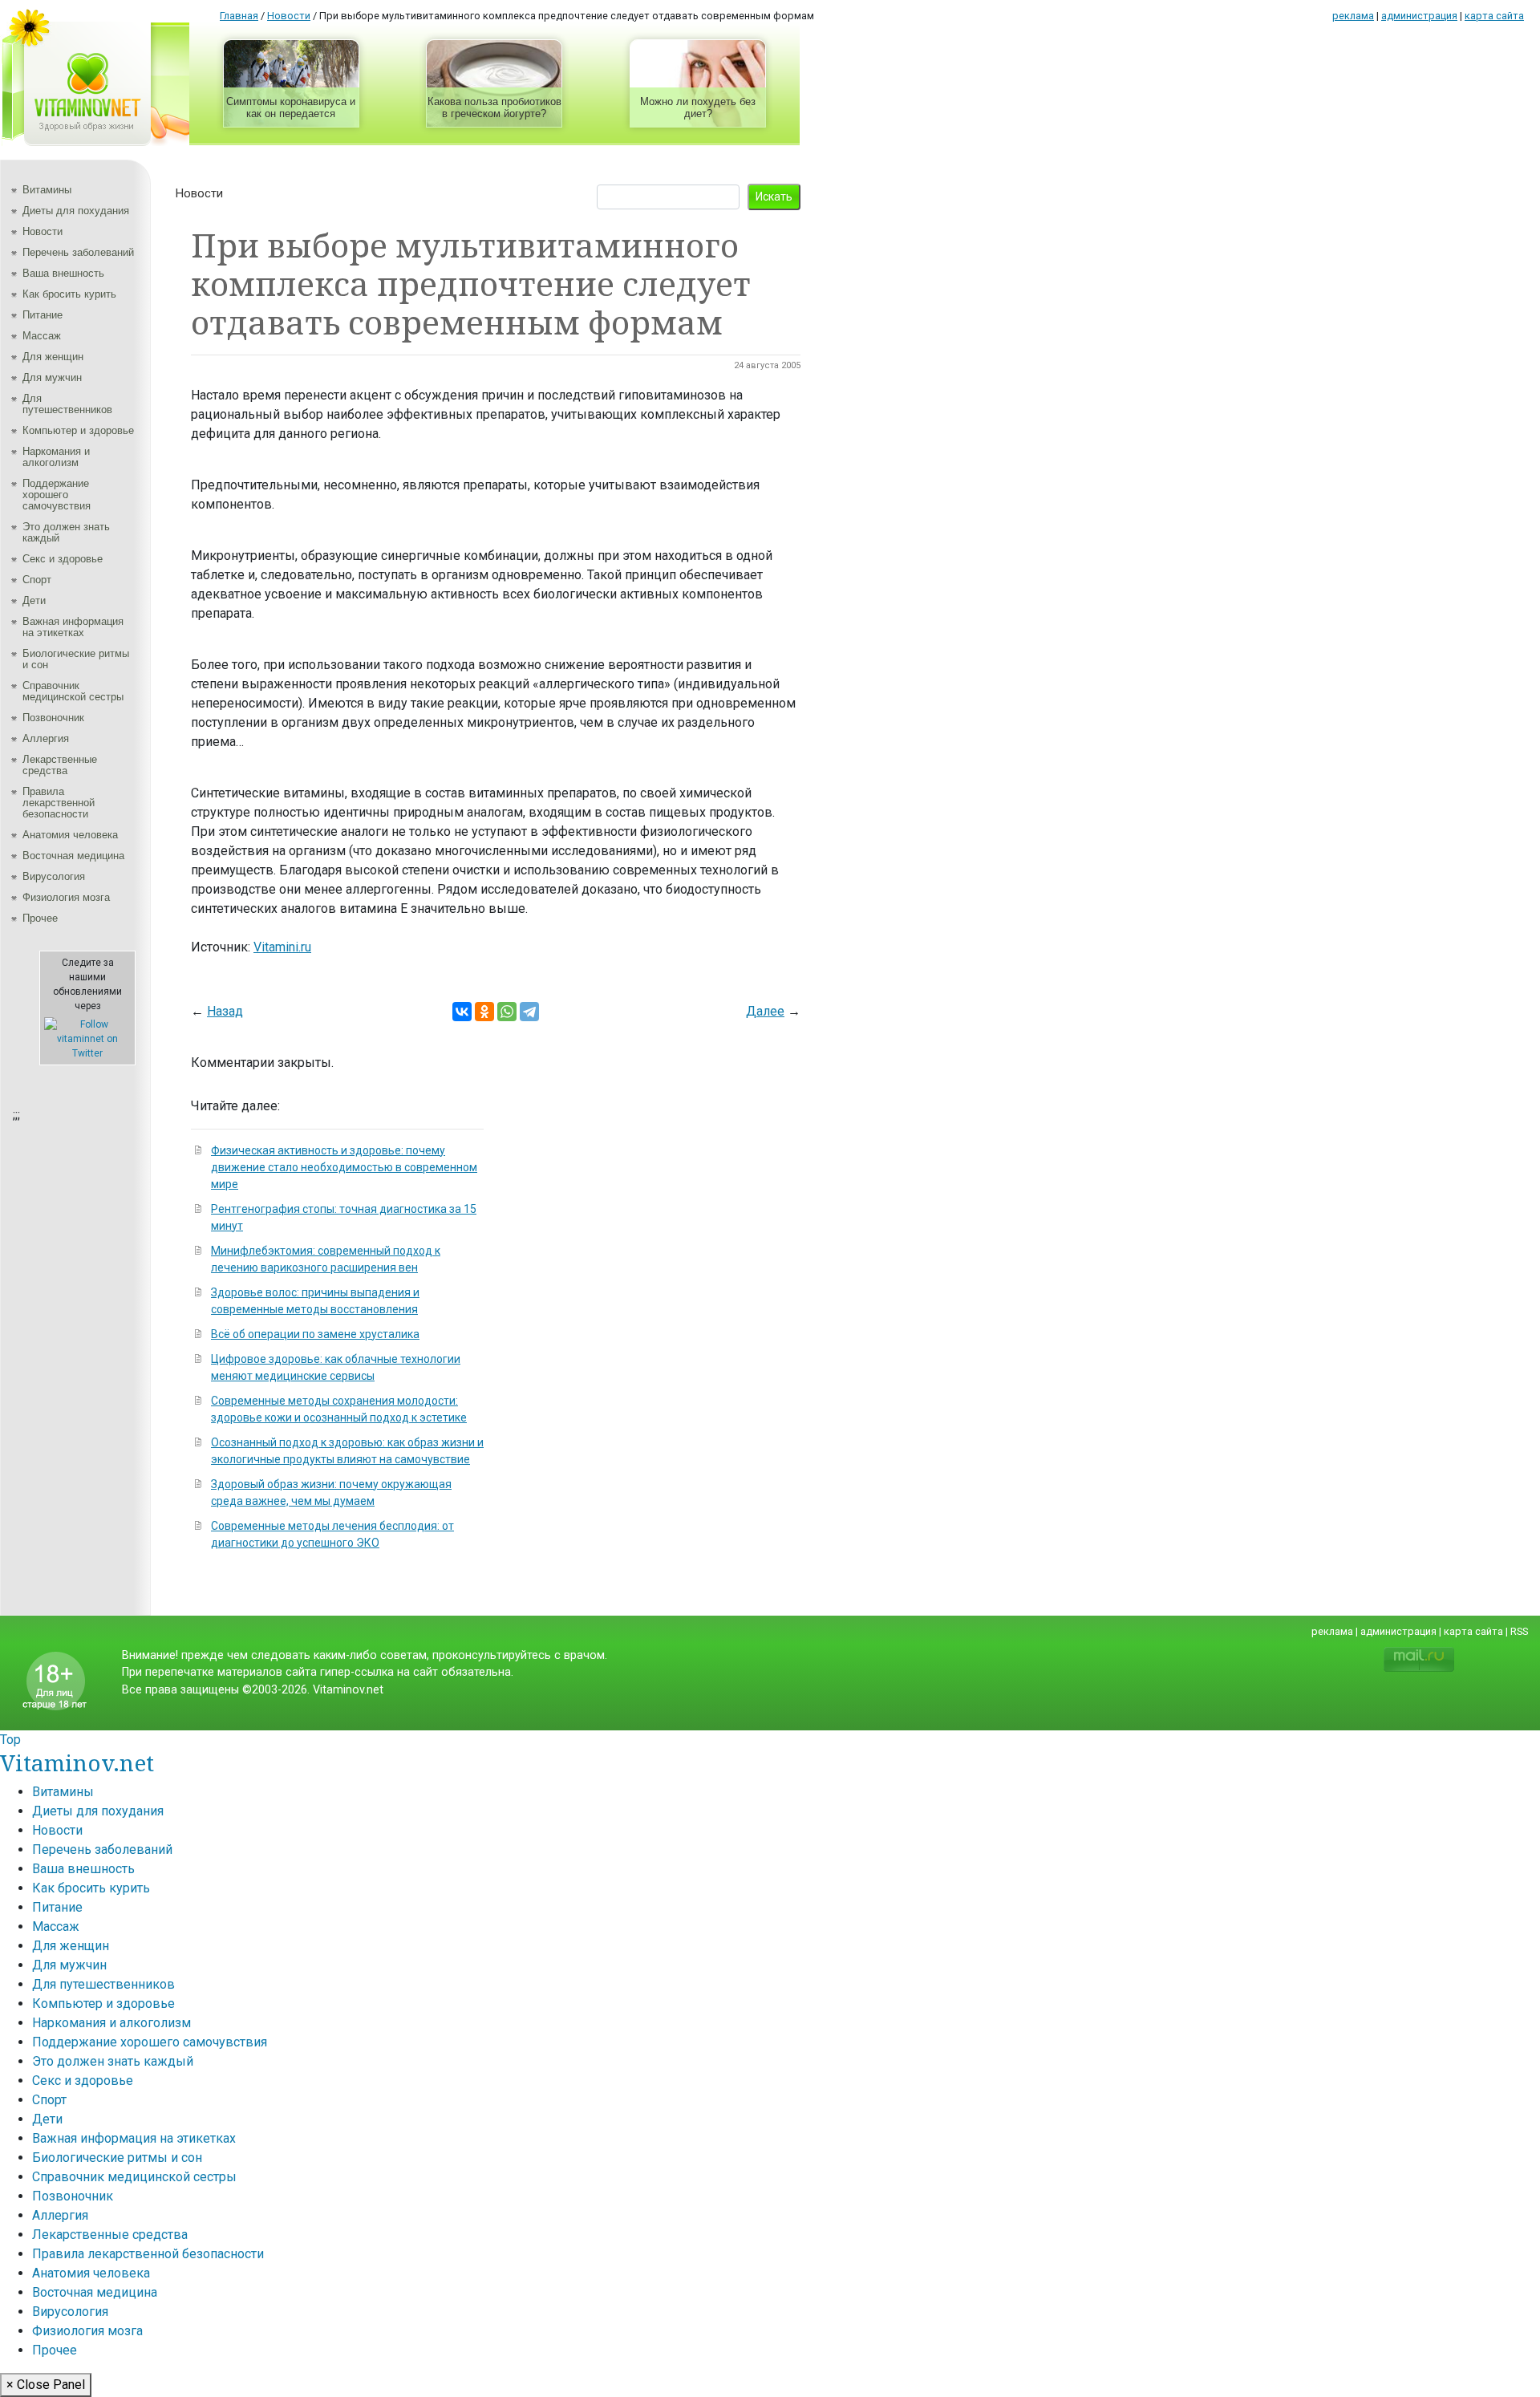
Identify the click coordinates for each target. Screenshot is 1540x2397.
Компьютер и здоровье (78, 430)
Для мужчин (52, 377)
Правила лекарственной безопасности (59, 803)
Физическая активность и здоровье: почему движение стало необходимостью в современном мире (344, 1167)
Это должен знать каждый (66, 532)
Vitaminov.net (77, 1762)
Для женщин (53, 357)
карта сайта (1494, 16)
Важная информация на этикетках (73, 627)
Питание (43, 315)
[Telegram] (529, 1012)
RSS (1519, 1631)
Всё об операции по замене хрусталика (315, 1334)
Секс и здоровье (63, 559)
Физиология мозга (66, 897)
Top (10, 1740)
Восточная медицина (73, 856)
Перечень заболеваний (78, 252)
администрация (1419, 16)
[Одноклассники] (484, 1012)
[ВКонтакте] (462, 1012)
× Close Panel (46, 2385)
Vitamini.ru (282, 947)
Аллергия (46, 738)
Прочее (40, 918)
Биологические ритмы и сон (76, 659)
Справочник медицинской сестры (73, 691)
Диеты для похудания (76, 211)
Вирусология (54, 876)
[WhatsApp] (507, 1012)
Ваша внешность (63, 273)
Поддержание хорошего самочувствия (57, 495)
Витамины (47, 190)
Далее (765, 1011)
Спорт (37, 580)
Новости (43, 231)
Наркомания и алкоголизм (56, 457)
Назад (225, 1011)
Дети (34, 600)
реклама (1353, 16)
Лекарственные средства (60, 765)
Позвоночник (53, 718)
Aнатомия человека (70, 835)
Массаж (42, 336)
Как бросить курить (69, 294)
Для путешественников (67, 404)
